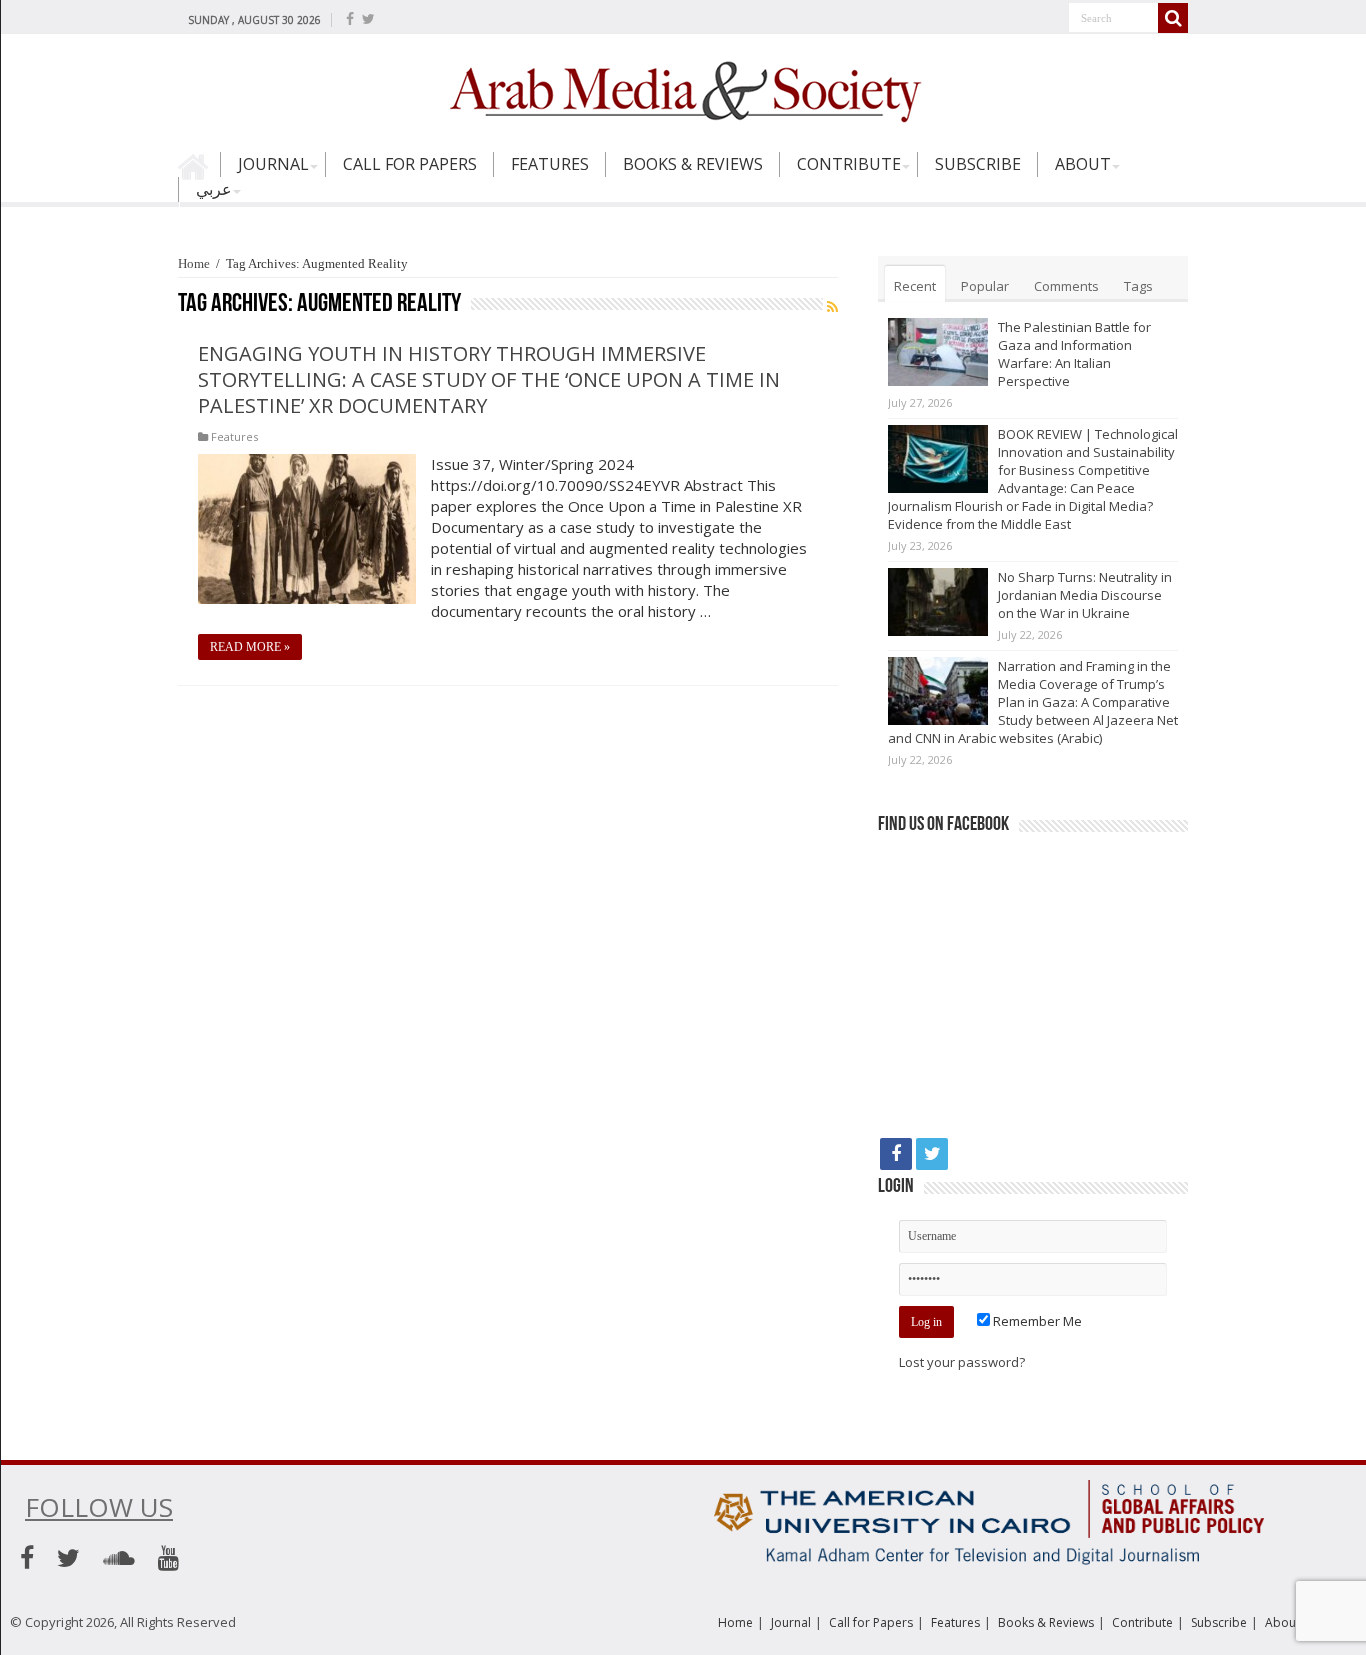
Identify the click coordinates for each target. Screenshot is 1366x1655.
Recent (915, 286)
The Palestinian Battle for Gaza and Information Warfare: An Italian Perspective (1074, 354)
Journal (273, 164)
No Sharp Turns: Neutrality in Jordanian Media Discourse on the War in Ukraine (1085, 595)
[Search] (1173, 18)
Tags (1138, 286)
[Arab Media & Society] (683, 89)
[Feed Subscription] (832, 306)
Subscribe (978, 164)
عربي (214, 189)
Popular (985, 286)
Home (199, 173)
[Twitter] (368, 19)
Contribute (849, 164)
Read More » (250, 647)
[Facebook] (350, 19)
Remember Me (1036, 1321)
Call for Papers (410, 164)
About (1083, 164)
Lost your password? (962, 1362)
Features (550, 164)
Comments (1066, 286)
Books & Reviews (693, 164)
